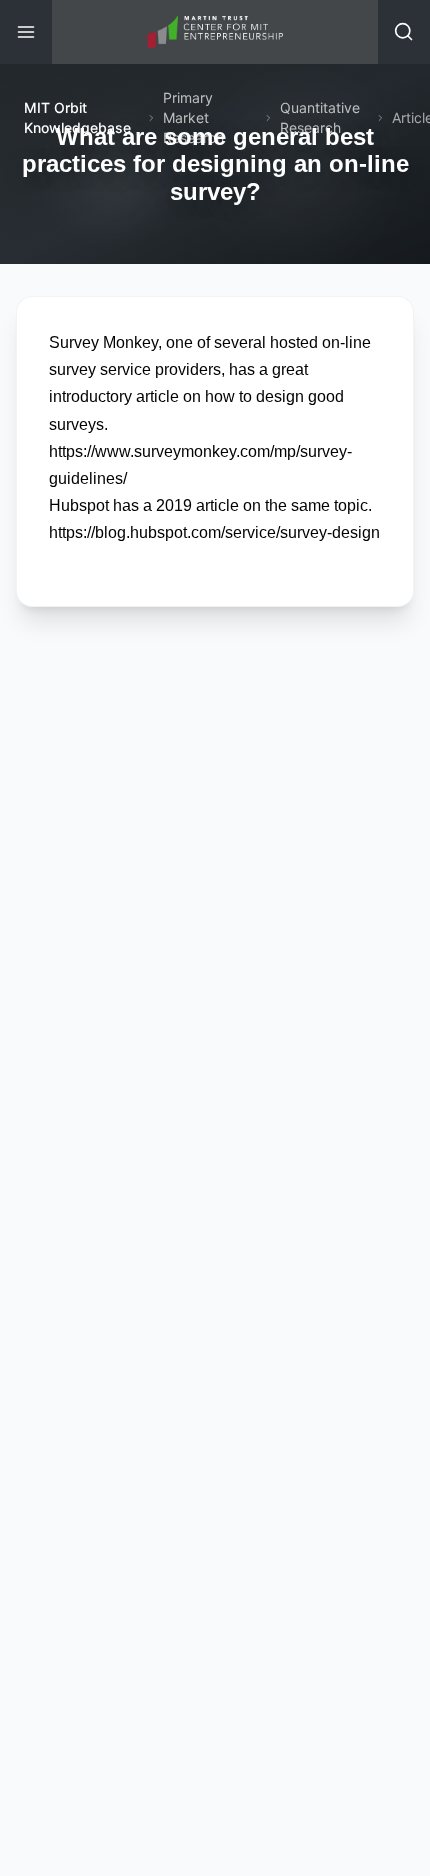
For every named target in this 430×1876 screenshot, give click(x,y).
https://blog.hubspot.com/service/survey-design (214, 532)
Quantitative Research (320, 117)
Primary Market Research (193, 117)
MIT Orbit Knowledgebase (77, 117)
